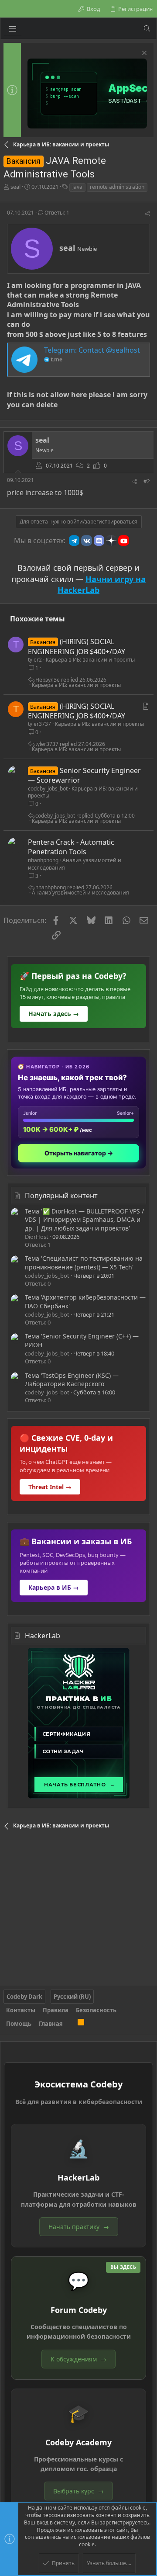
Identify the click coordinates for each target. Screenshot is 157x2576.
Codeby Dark (24, 1997)
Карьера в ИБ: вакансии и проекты (90, 660)
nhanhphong (43, 860)
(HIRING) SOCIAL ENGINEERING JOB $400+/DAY (77, 646)
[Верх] (70, 2024)
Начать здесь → (54, 1014)
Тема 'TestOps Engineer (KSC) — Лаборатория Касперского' (72, 1380)
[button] (13, 28)
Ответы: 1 (56, 213)
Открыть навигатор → (79, 1153)
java (77, 187)
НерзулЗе (48, 680)
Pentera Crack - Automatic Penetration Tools (71, 847)
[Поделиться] (147, 214)
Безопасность (96, 2010)
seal (15, 187)
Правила (56, 2010)
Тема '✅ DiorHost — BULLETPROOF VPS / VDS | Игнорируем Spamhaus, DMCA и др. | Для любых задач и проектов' (84, 1220)
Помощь (19, 2024)
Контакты (21, 2010)
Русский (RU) (72, 1997)
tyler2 (35, 660)
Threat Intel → (50, 1487)
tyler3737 (39, 724)
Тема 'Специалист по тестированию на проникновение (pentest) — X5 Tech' (84, 1263)
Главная (51, 2024)
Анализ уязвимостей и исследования (75, 864)
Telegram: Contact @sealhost (92, 350)
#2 (147, 481)
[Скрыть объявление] (143, 54)
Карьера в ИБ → (54, 1587)
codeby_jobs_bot (48, 789)
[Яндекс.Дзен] (111, 541)
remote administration (117, 187)
